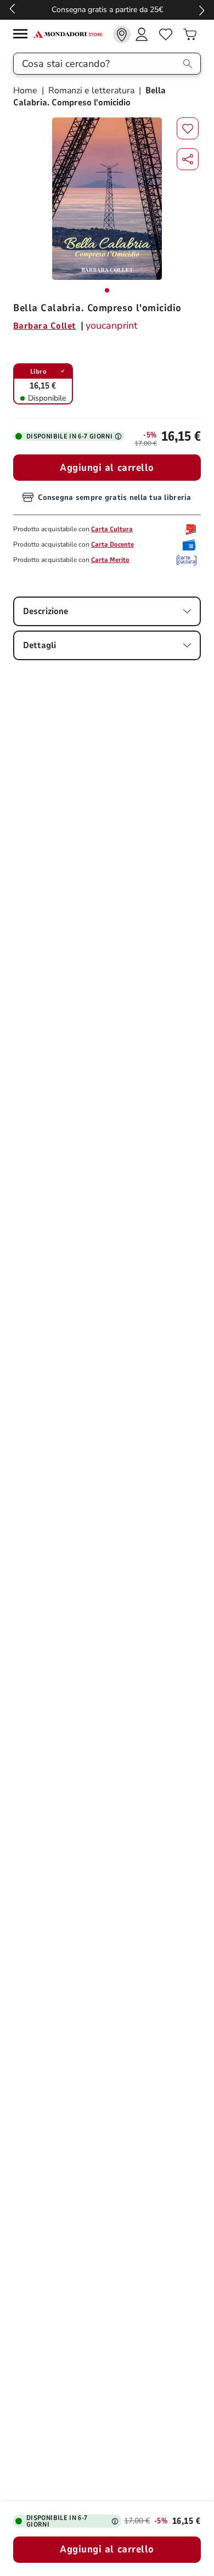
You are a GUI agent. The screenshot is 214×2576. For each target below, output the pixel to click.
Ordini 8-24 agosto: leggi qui (102, 10)
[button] (188, 159)
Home (26, 91)
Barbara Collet (45, 326)
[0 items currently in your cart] (190, 35)
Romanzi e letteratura (91, 91)
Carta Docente (112, 544)
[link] (122, 35)
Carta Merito (110, 560)
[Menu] (23, 35)
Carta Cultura (112, 529)
